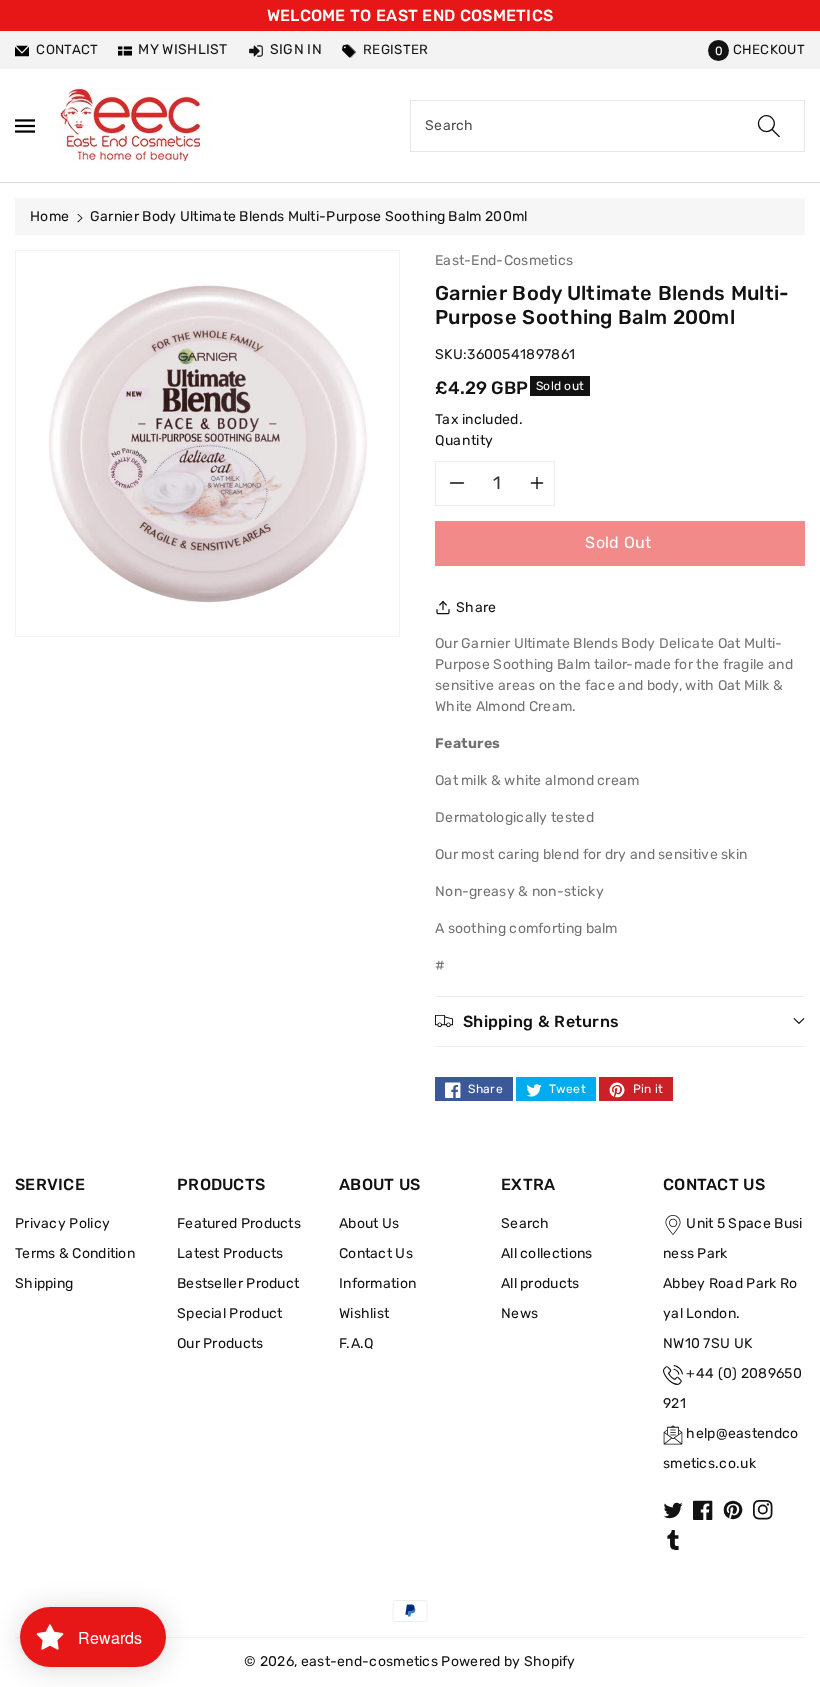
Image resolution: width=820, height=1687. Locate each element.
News (519, 1313)
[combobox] (607, 126)
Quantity (464, 440)
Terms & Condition (75, 1253)
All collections (547, 1253)
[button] (756, 49)
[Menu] (25, 125)
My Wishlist (182, 49)
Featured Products (239, 1223)
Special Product (230, 1313)
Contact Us (376, 1253)
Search (525, 1223)
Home (49, 216)
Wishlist (364, 1313)
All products (540, 1283)
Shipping (44, 1283)
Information (377, 1283)
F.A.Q (356, 1343)
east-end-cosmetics (369, 1661)
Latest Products (230, 1253)
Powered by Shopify (508, 1661)
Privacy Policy (62, 1223)
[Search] (769, 126)
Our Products (220, 1343)
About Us (369, 1223)
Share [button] (476, 607)
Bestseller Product (238, 1283)
